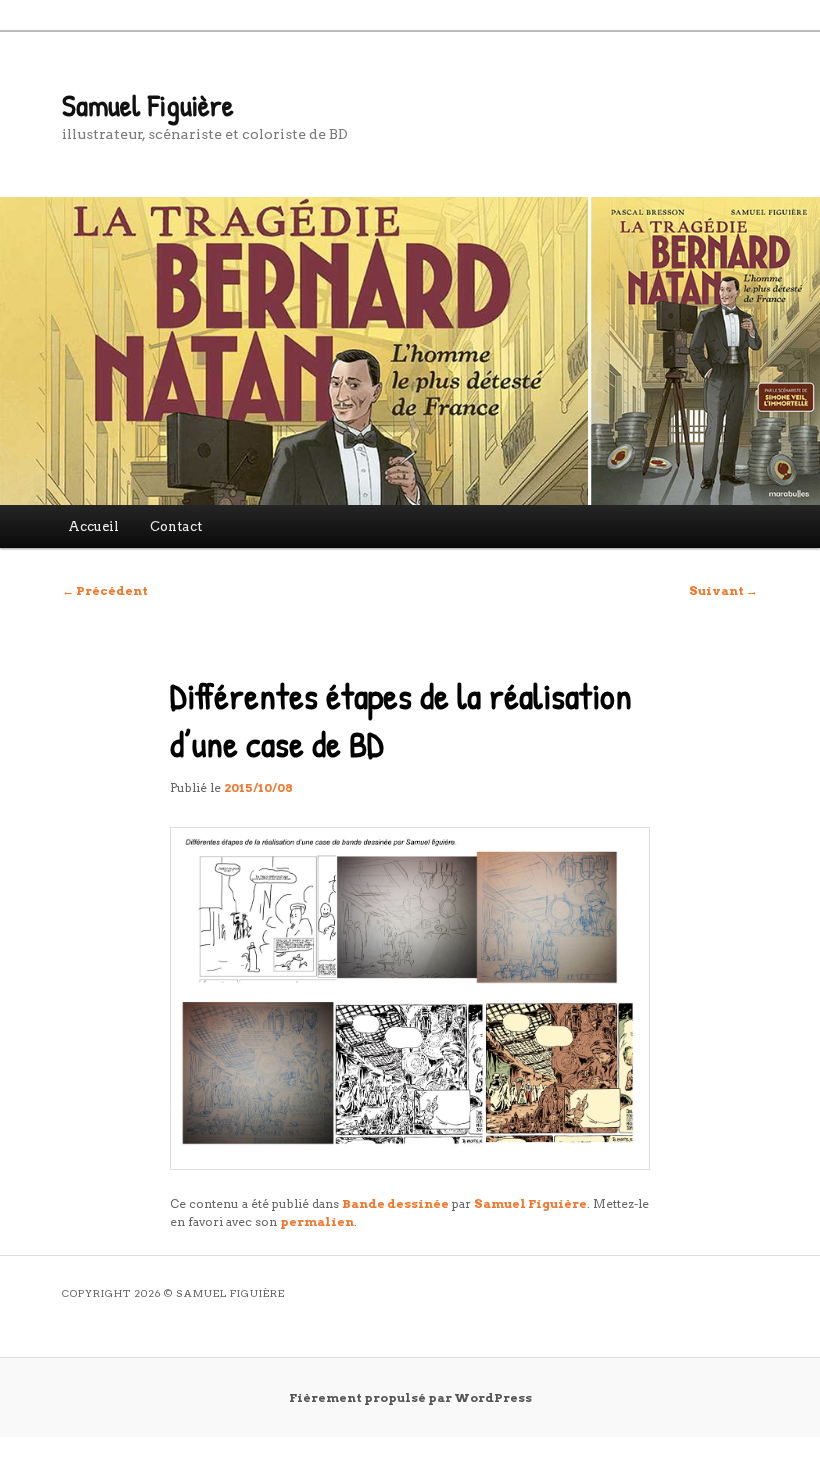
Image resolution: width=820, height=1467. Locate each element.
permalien (317, 1221)
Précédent (105, 590)
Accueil (93, 526)
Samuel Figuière (148, 105)
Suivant (723, 590)
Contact (176, 526)
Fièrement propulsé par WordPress (410, 1397)
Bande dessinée (395, 1203)
